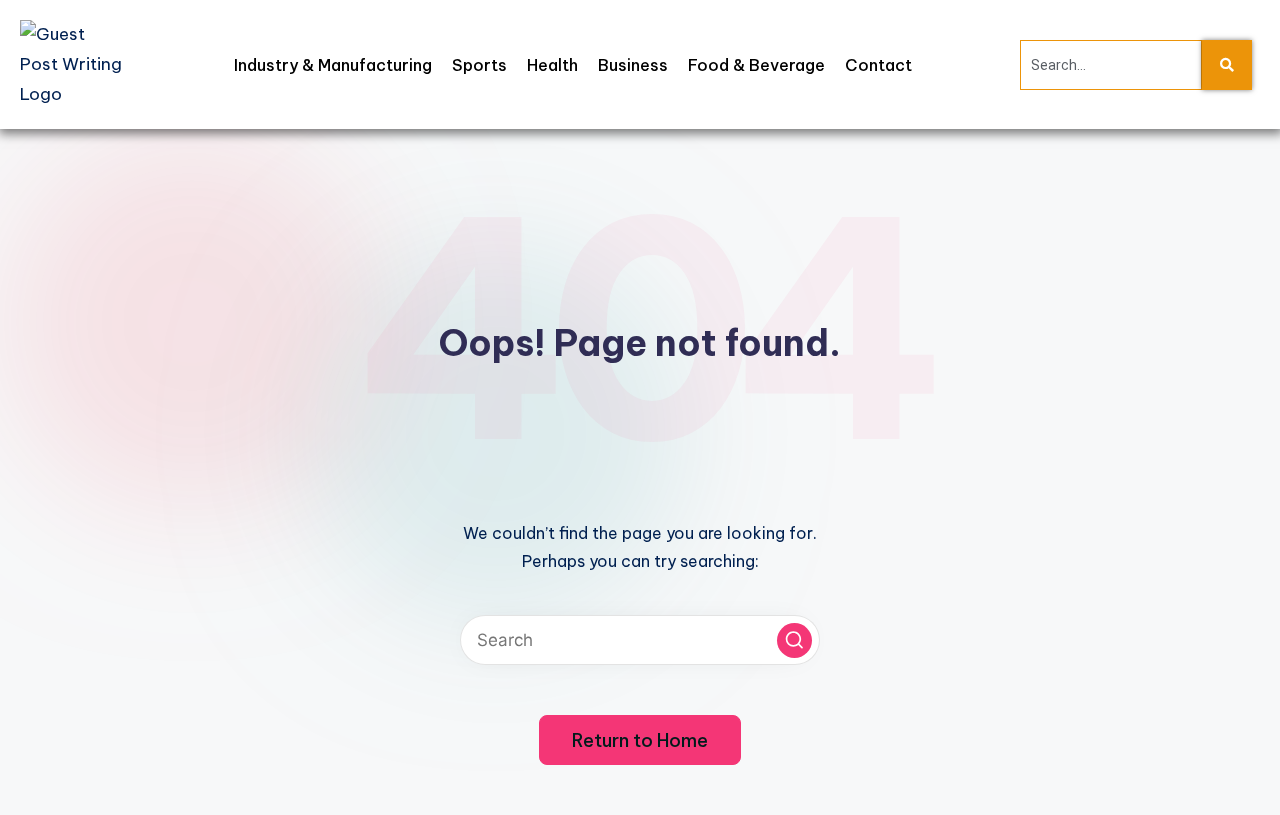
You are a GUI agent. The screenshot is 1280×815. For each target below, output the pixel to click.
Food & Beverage (756, 65)
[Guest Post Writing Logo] (73, 64)
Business (633, 65)
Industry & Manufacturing (333, 65)
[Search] (1227, 65)
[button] (794, 640)
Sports (479, 65)
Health (552, 65)
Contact (878, 65)
